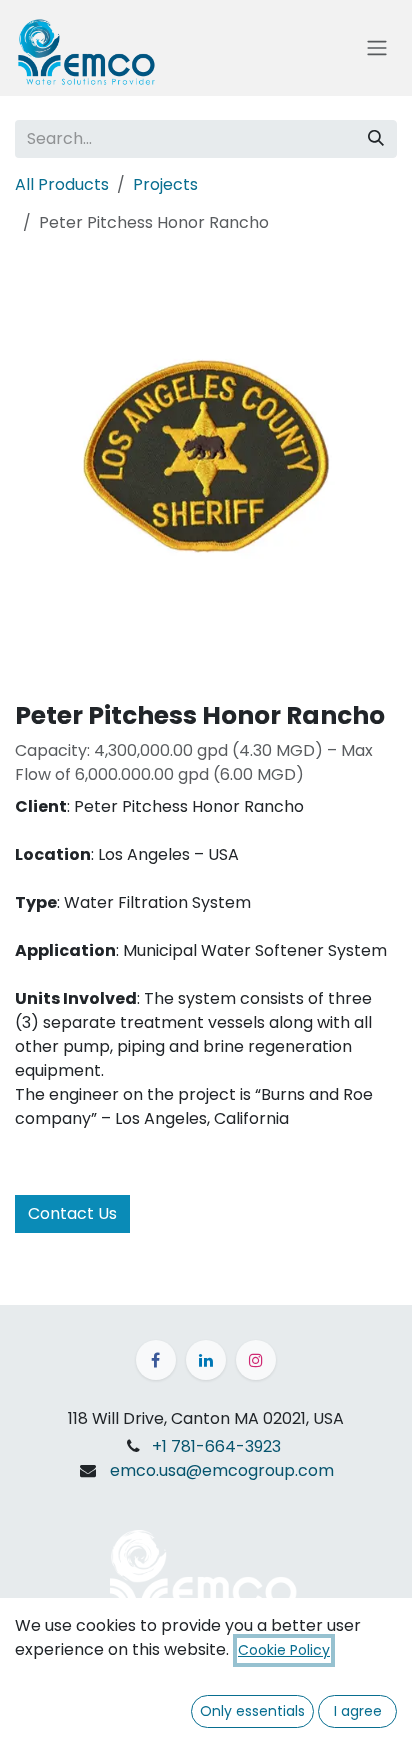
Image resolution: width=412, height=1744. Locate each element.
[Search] (376, 139)
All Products (62, 184)
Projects (165, 184)
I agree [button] (358, 1711)
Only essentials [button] (252, 1711)
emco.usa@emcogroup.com (222, 1470)
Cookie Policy (284, 1650)
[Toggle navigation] (377, 48)
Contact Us (72, 1213)
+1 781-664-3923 (216, 1446)
